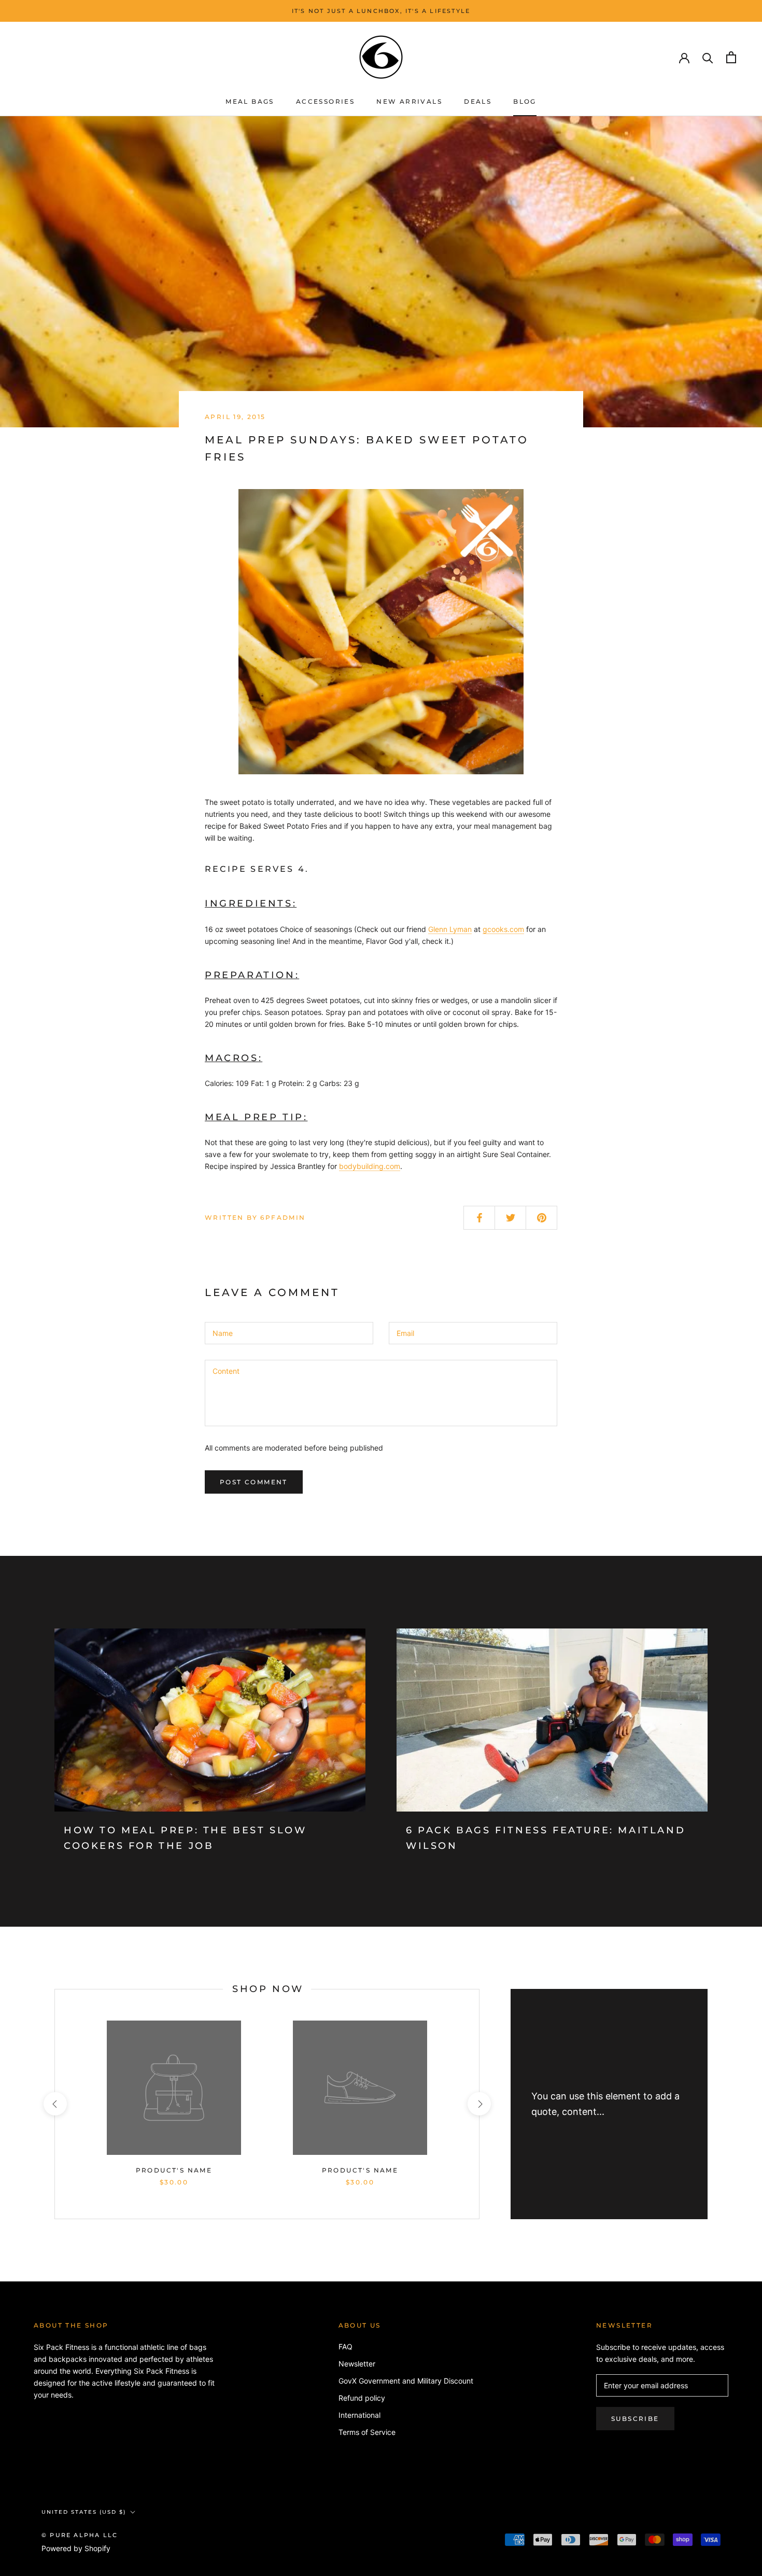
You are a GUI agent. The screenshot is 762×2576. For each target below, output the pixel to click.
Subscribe (635, 2419)
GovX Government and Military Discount (406, 2381)
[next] (479, 2104)
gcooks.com (503, 929)
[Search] (708, 57)
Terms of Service (367, 2432)
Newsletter (357, 2364)
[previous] (55, 2104)
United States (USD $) (84, 2512)
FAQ (345, 2347)
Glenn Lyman (450, 929)
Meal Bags (250, 101)
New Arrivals (409, 101)
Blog (525, 101)
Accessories (325, 101)
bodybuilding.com (370, 1166)
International (359, 2415)
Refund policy (362, 2398)
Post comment (254, 1482)
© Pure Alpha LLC (80, 2535)
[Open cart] (731, 57)
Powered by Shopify (76, 2548)
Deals (478, 101)
